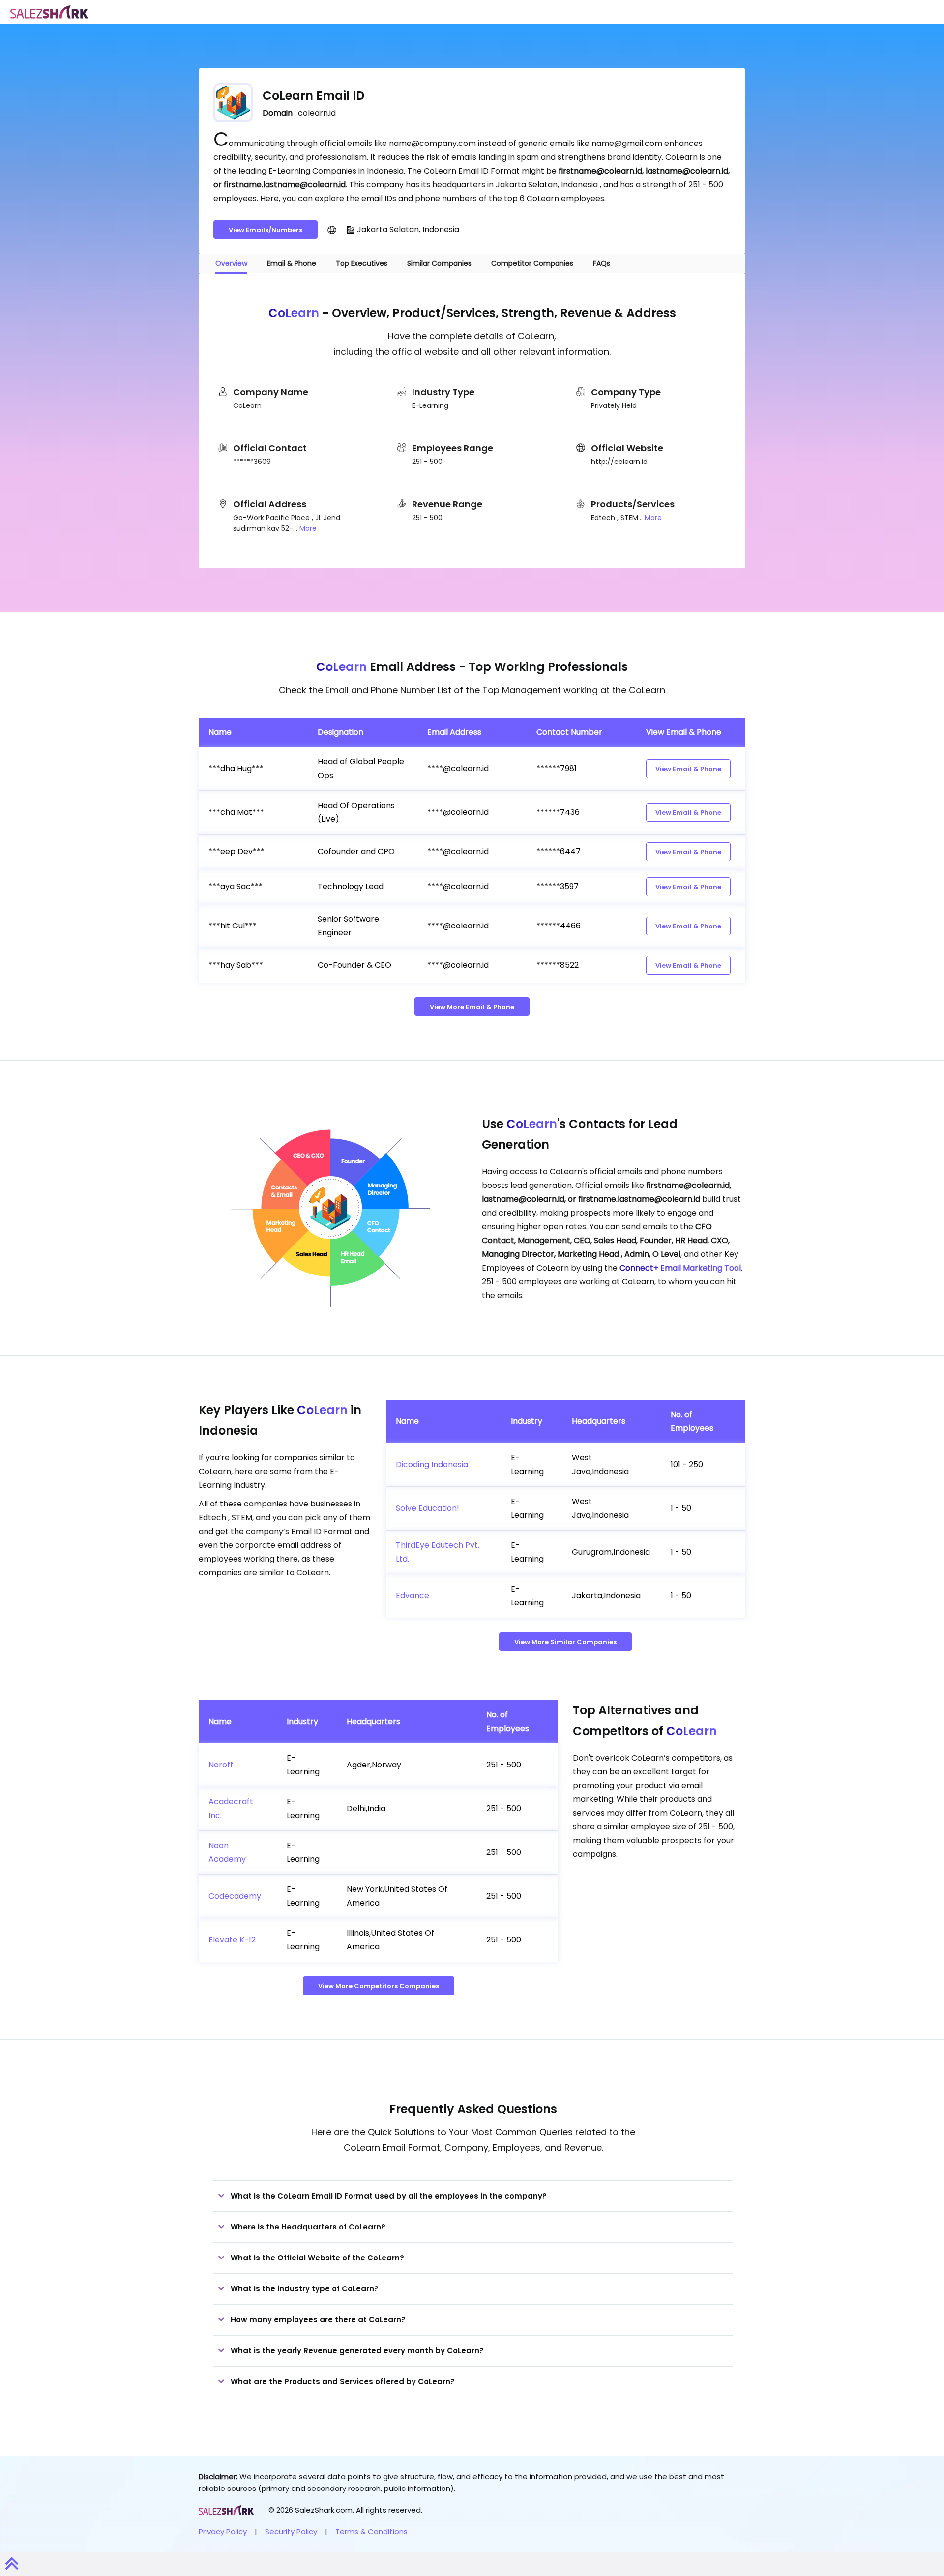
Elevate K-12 (232, 1940)
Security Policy (291, 2532)
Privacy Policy (223, 2532)
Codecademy (235, 1896)
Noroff (221, 1765)
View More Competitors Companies (379, 1986)
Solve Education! (428, 1508)
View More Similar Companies (565, 1642)
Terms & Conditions (371, 2532)
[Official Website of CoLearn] (332, 230)
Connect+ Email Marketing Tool (680, 1268)
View (688, 769)
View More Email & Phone (472, 1007)
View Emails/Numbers (265, 230)
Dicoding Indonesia (432, 1464)
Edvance (413, 1596)
